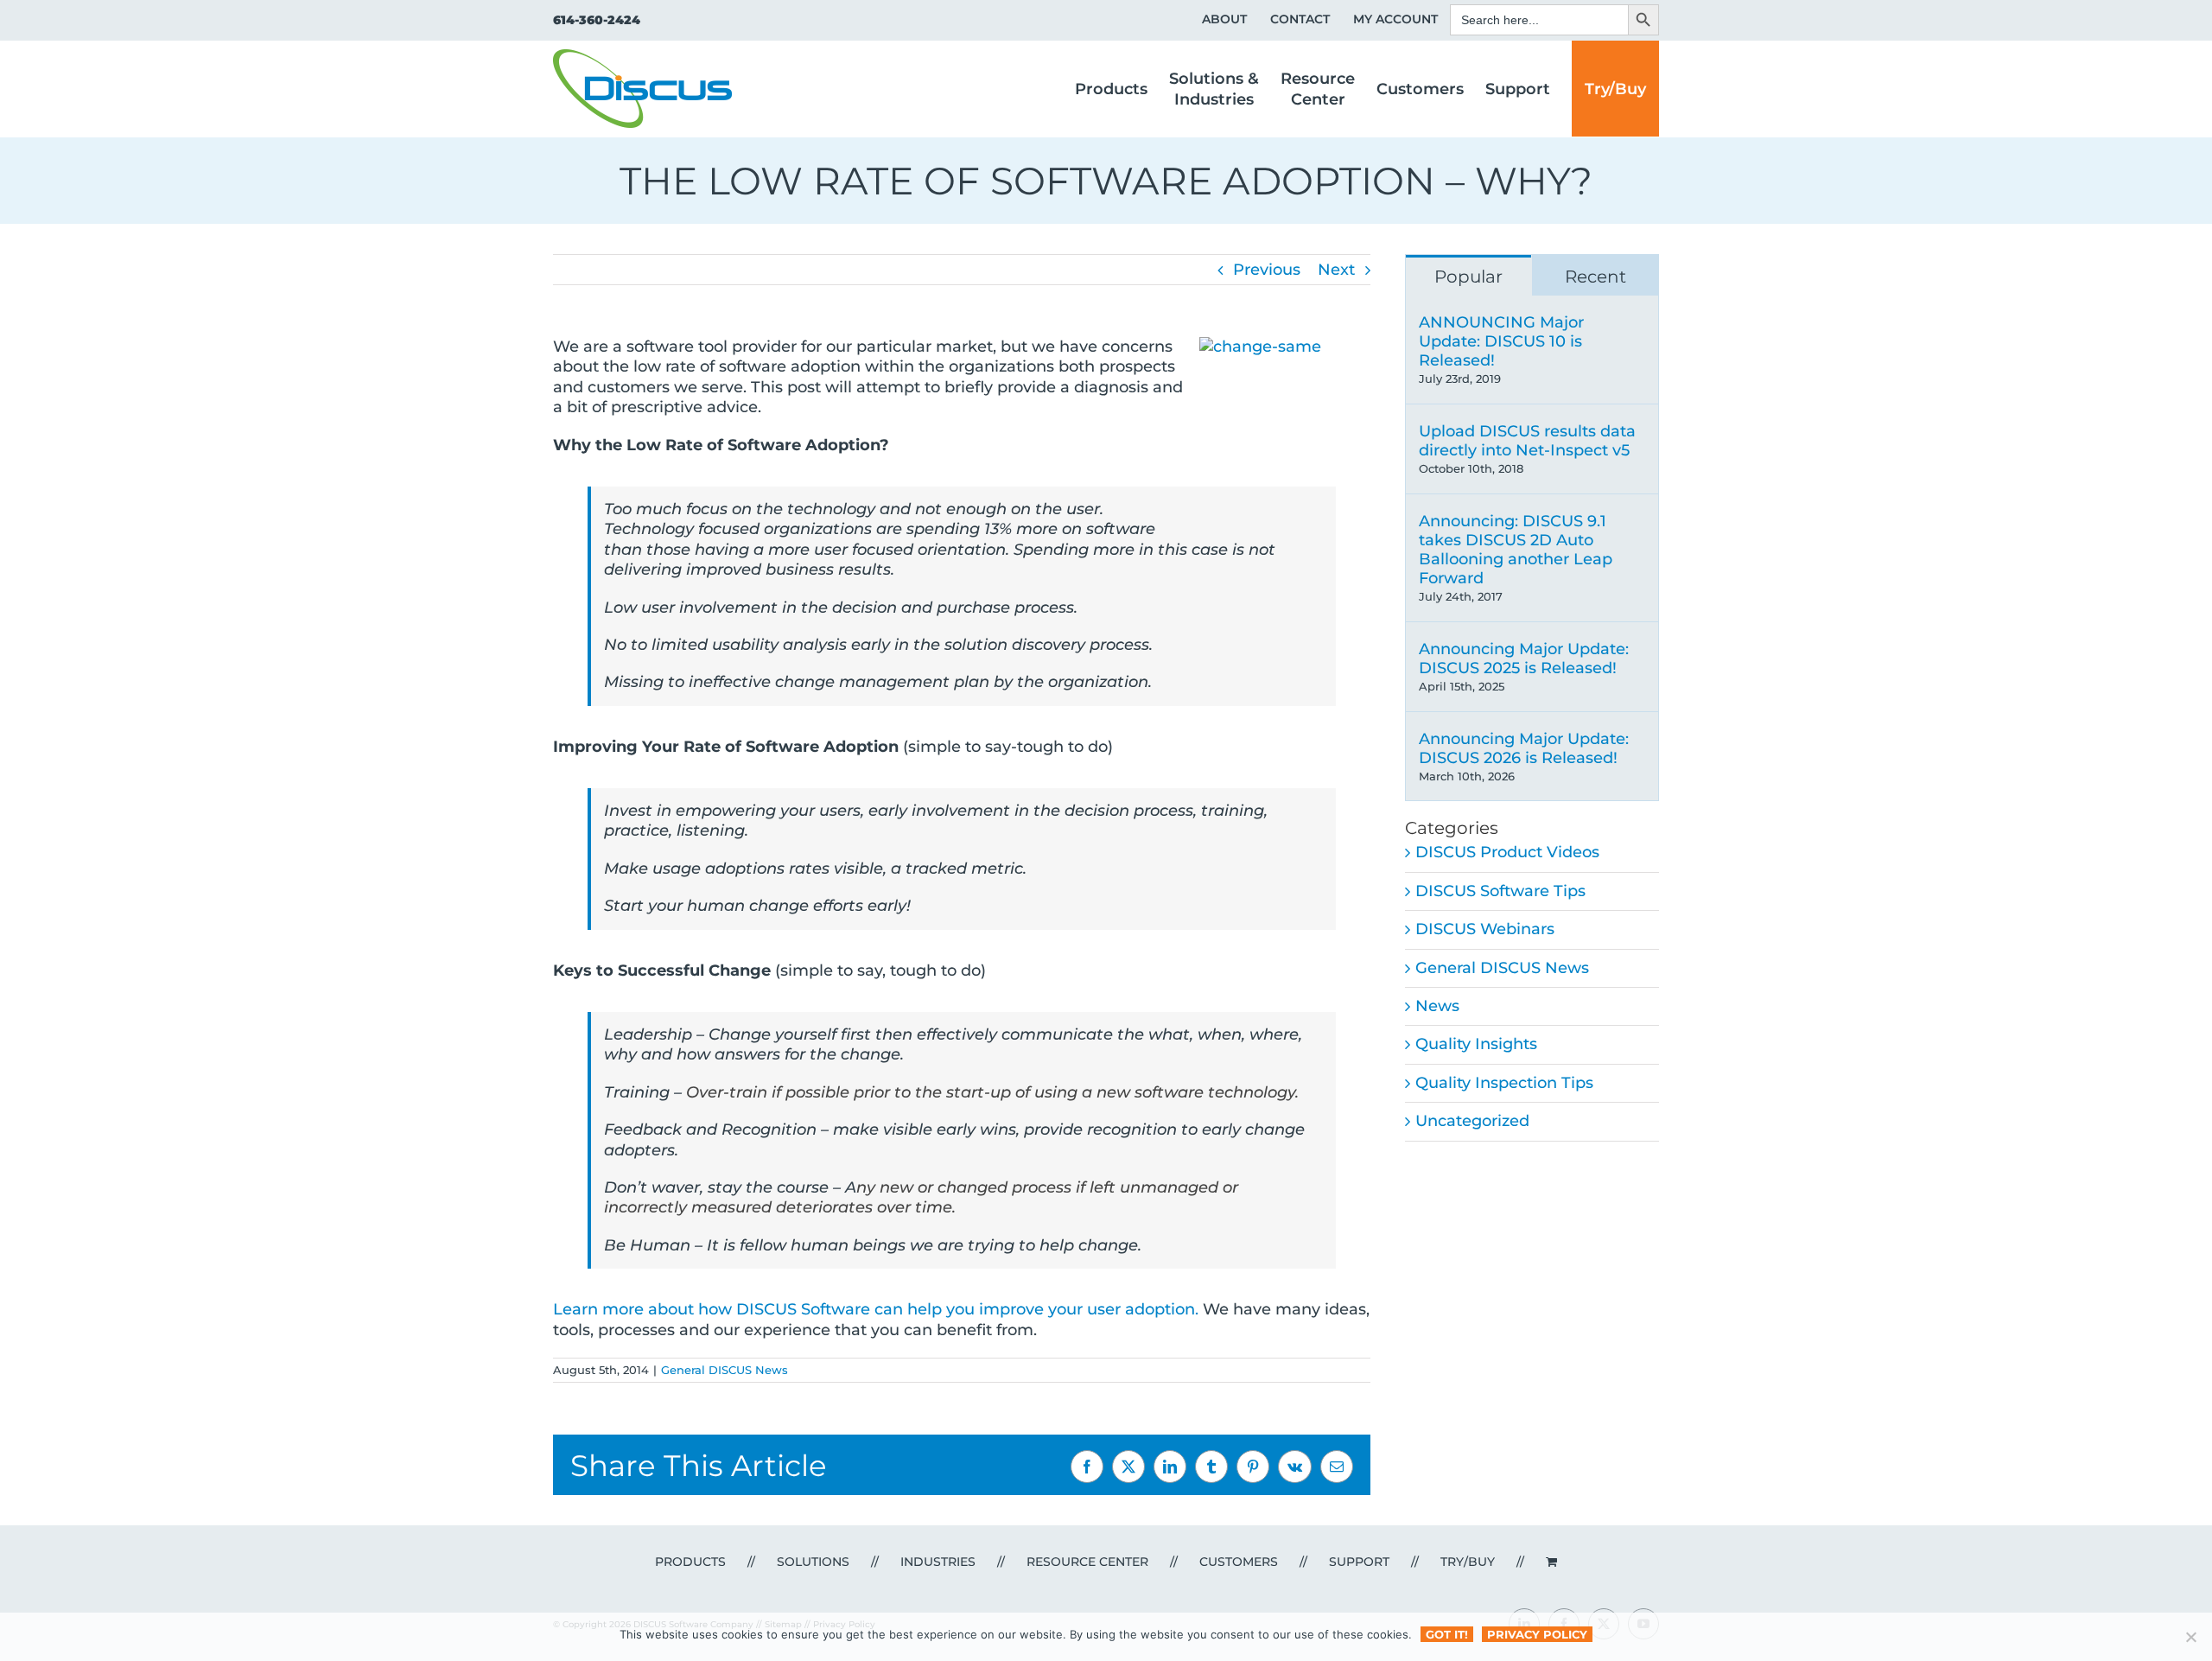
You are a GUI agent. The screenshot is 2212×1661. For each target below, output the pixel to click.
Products (690, 1562)
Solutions (813, 1562)
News (1437, 1006)
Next (1336, 270)
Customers (1239, 1562)
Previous (1267, 270)
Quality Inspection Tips (1504, 1083)
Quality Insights (1476, 1044)
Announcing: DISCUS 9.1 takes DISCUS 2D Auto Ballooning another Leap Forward (1516, 550)
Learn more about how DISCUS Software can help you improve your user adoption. (876, 1309)
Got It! (1447, 1634)
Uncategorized (1472, 1121)
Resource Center (1087, 1562)
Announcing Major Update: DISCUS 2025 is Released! (1524, 659)
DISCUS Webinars (1485, 929)
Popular (1468, 277)
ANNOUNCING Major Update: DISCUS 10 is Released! (1501, 341)
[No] (2190, 1637)
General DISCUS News (725, 1370)
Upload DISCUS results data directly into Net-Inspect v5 (1527, 441)
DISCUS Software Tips (1500, 891)
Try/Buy (1468, 1562)
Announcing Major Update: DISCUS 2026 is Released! (1524, 748)
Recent (1595, 277)
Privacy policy (1537, 1634)
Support (1359, 1562)
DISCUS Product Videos (1507, 852)
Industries (938, 1562)
